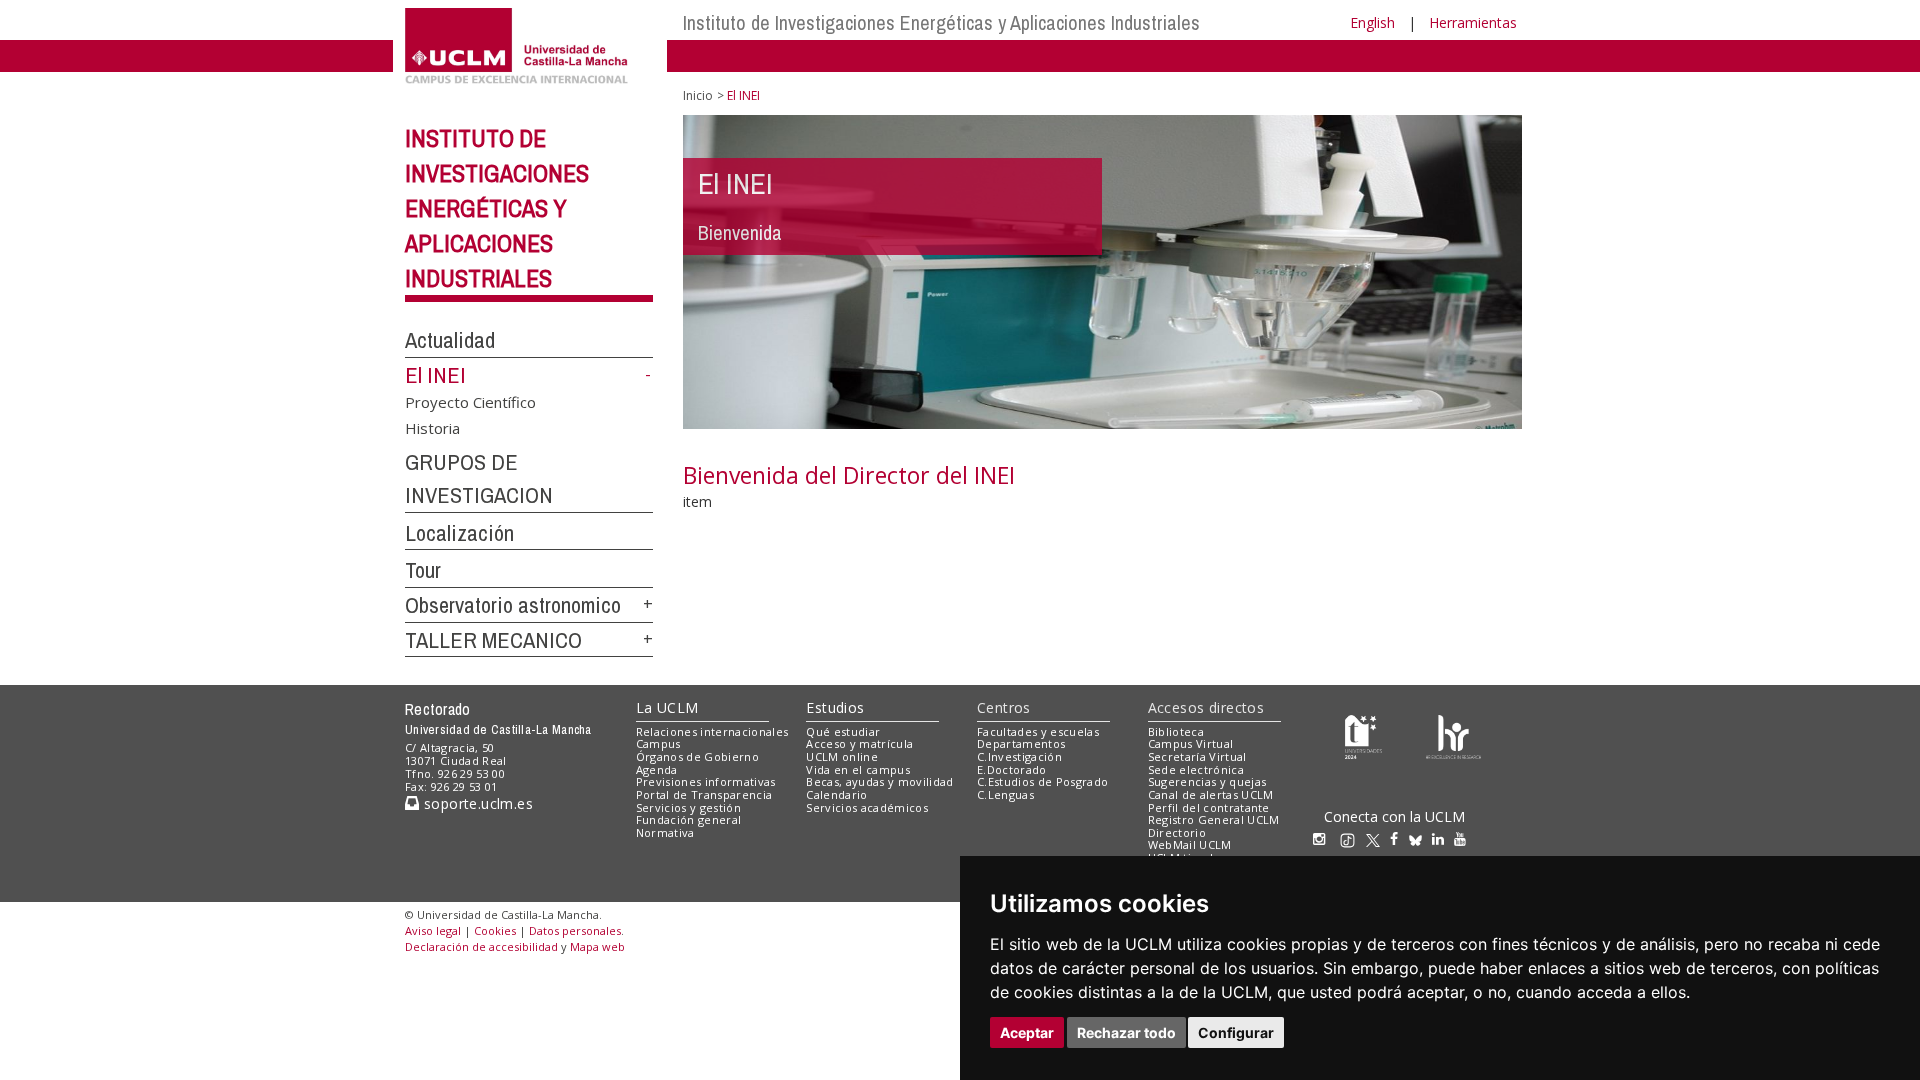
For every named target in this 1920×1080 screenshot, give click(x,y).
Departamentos (1021, 743)
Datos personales (575, 930)
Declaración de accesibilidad (481, 946)
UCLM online (842, 756)
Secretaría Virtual (1197, 756)
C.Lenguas (1005, 794)
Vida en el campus (858, 769)
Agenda (657, 769)
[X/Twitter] (1378, 838)
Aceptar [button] (1027, 1032)
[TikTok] (1352, 838)
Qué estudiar (843, 731)
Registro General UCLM (1214, 819)
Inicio (698, 95)
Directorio (1177, 832)
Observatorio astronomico (513, 605)
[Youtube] (1465, 838)
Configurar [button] (1236, 1032)
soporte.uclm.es (476, 803)
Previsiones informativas (706, 781)
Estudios (835, 707)
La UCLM (667, 707)
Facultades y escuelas (1038, 731)
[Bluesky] (1420, 838)
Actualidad (450, 340)
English (1372, 22)
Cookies (495, 930)
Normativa (665, 832)
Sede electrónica (1196, 769)
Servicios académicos (867, 807)
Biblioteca (1176, 731)
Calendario (836, 794)
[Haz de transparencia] (1363, 735)
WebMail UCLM (1190, 844)
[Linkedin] (1438, 838)
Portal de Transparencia (704, 794)
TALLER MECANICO (493, 640)
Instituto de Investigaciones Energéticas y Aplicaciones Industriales (941, 22)
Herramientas (1473, 22)
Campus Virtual (1191, 743)
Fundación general (689, 819)
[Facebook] (1399, 838)
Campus (658, 743)
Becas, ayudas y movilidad (879, 781)
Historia (432, 427)
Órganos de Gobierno (697, 756)
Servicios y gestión (688, 807)
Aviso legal (433, 930)
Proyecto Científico (470, 402)
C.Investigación (1019, 756)
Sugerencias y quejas (1207, 781)
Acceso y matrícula (859, 743)
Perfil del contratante (1209, 807)
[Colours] (1453, 735)
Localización (459, 533)
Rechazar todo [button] (1126, 1032)
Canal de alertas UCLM (1211, 794)
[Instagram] (1324, 838)
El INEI (435, 375)
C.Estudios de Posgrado (1042, 781)
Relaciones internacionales (712, 731)
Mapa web (597, 946)
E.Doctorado (1012, 769)
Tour (423, 570)
